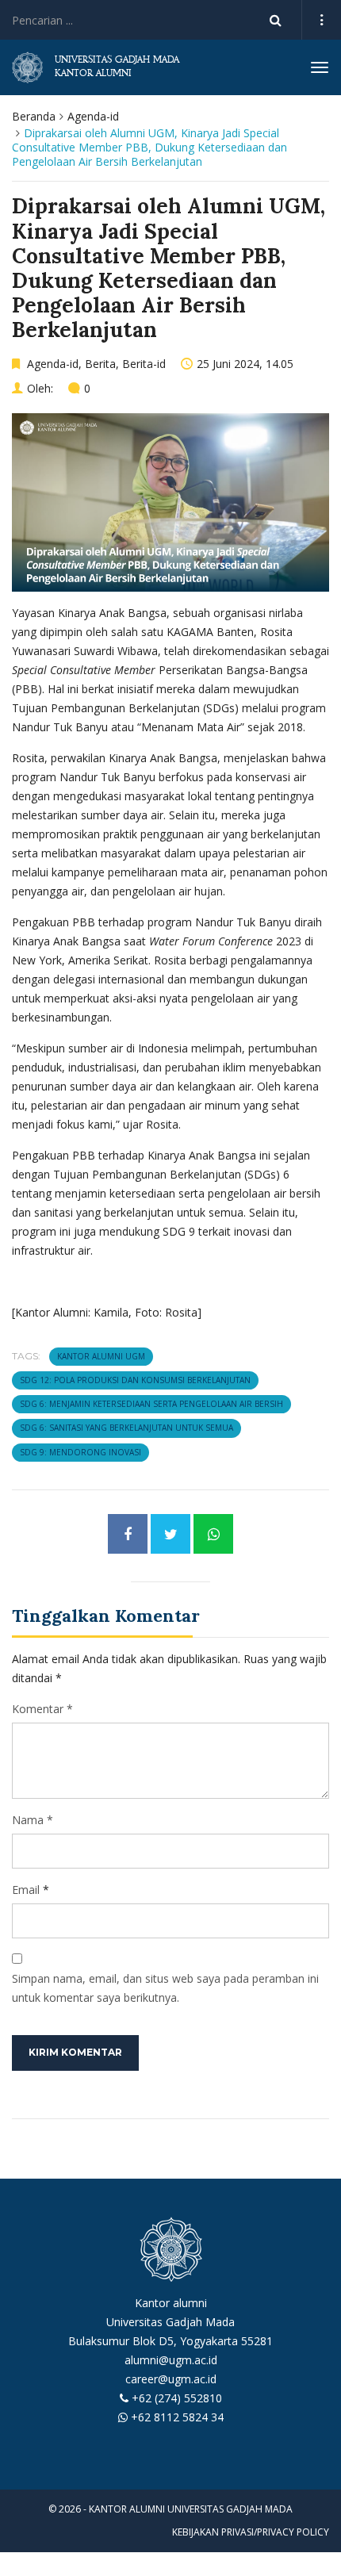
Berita (100, 364)
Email (26, 1890)
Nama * (33, 1820)
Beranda (34, 116)
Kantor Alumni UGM (101, 1356)
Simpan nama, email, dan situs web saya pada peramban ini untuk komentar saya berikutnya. (165, 1988)
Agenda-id (93, 116)
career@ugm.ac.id (171, 2379)
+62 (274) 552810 (177, 2398)
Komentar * (42, 1709)
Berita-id (144, 364)
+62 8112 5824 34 (177, 2417)
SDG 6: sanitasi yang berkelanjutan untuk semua (126, 1428)
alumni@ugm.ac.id (171, 2360)
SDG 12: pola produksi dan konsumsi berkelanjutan (135, 1380)
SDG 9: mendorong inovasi (80, 1452)
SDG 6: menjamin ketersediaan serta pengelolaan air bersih (151, 1404)
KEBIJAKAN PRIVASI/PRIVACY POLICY (251, 2532)
